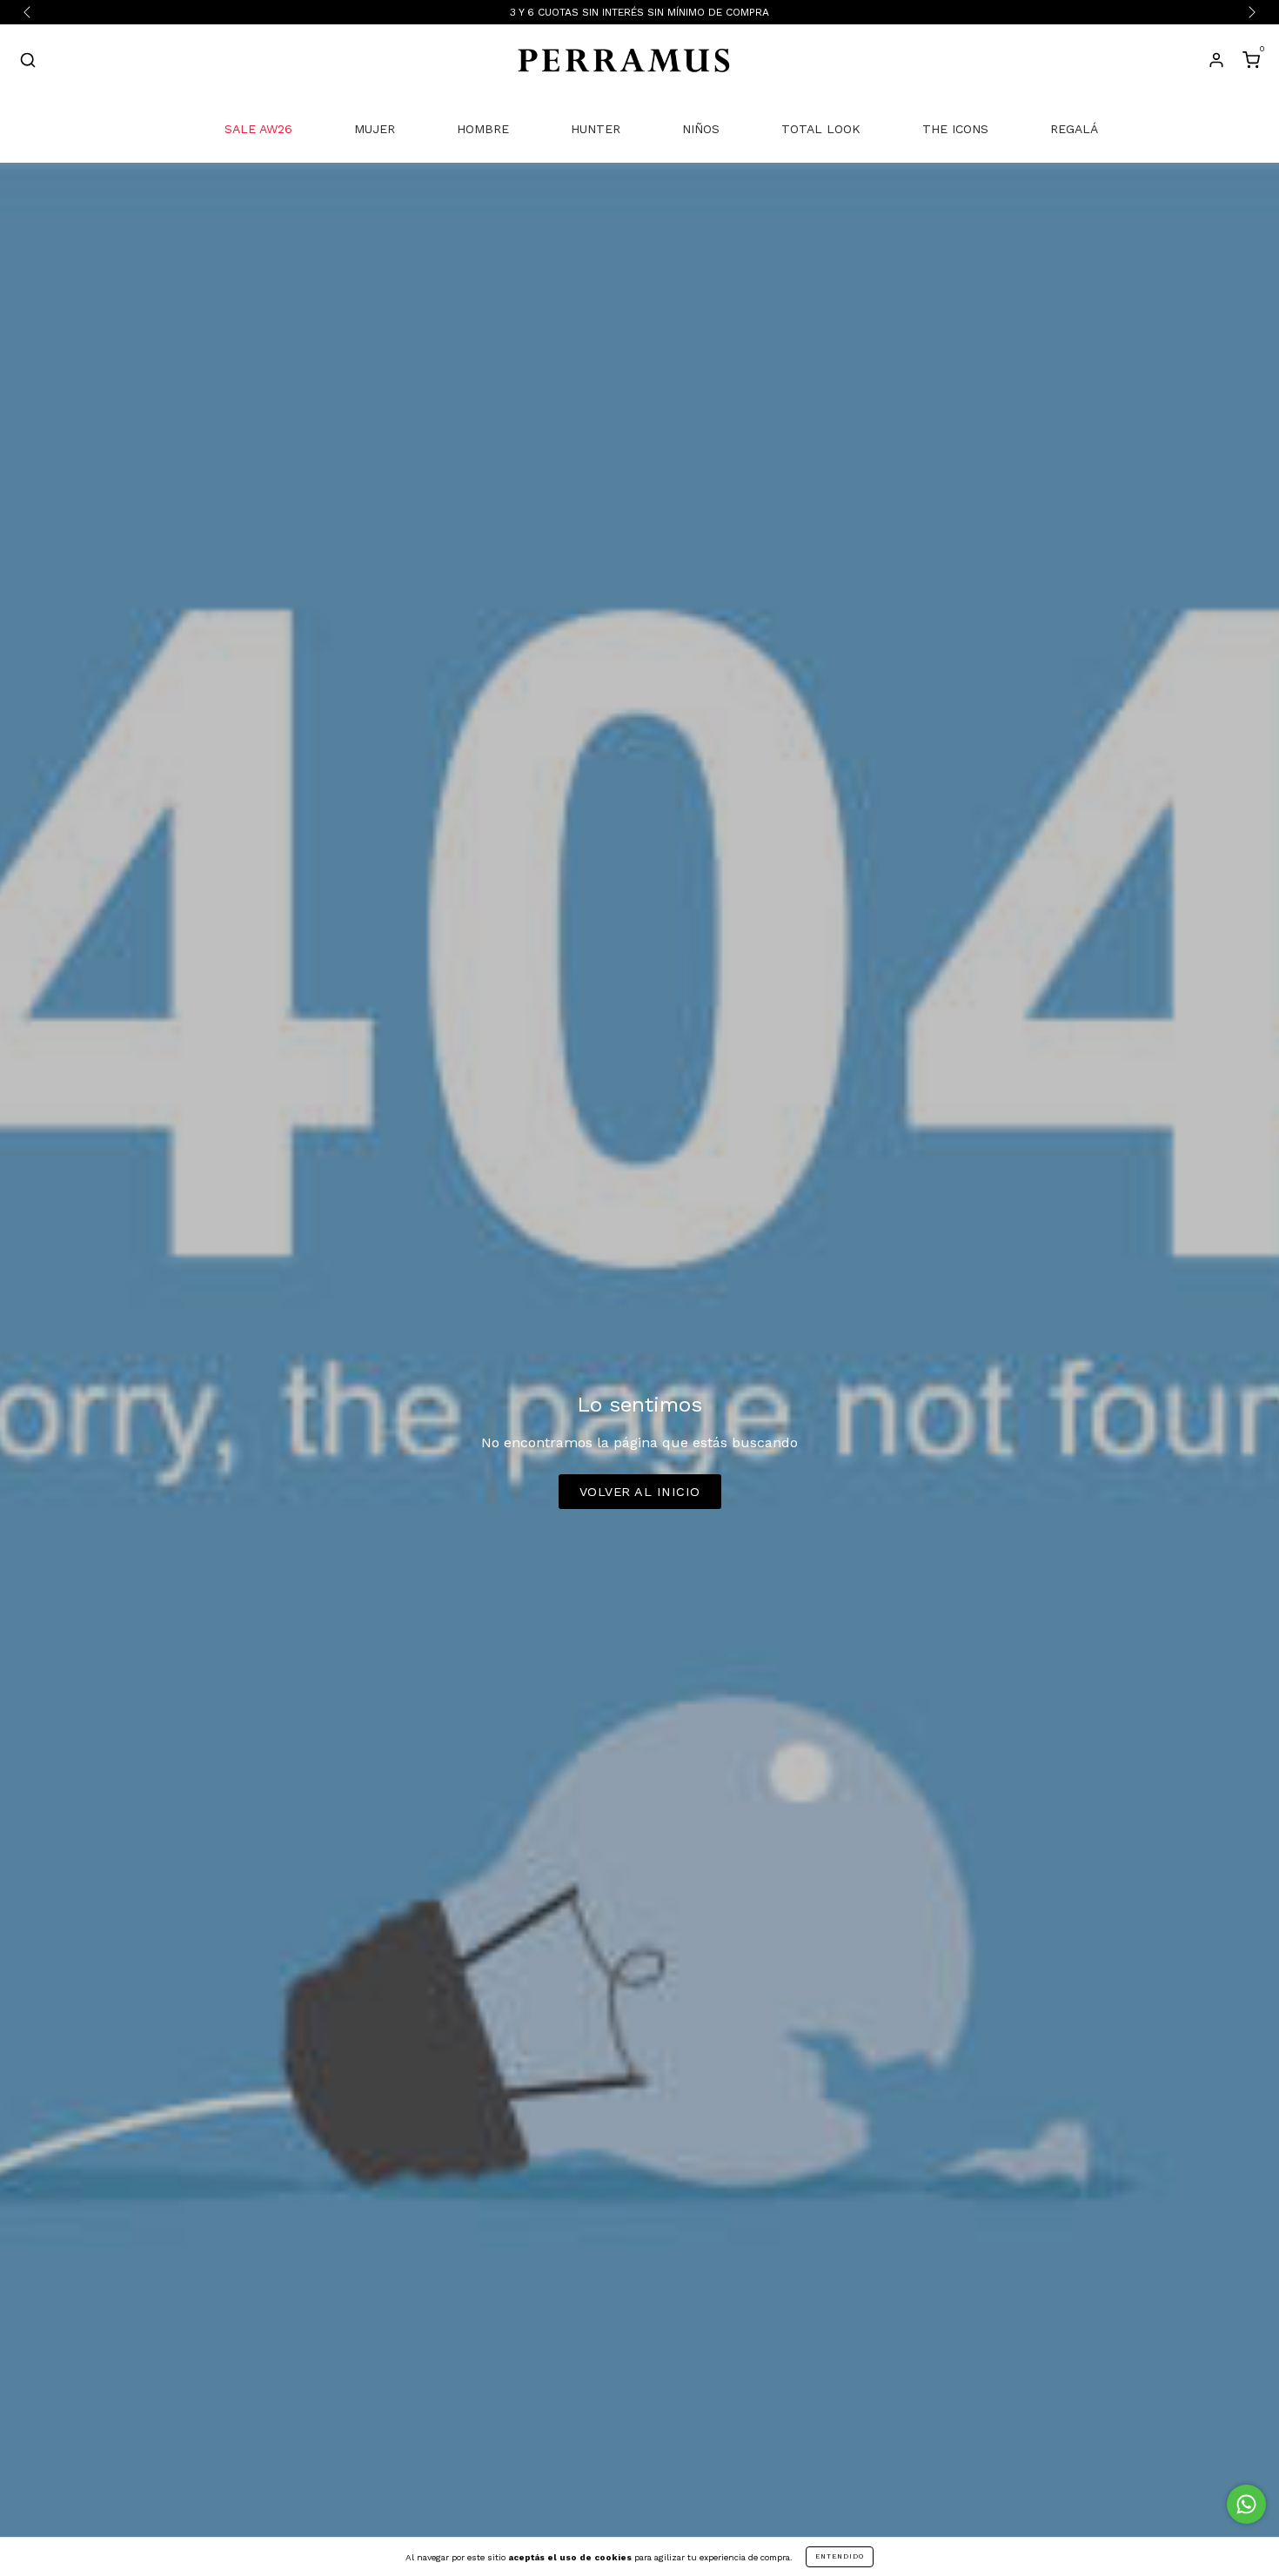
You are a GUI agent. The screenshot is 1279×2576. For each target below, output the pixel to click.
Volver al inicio (640, 1492)
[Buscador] (28, 63)
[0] (1251, 63)
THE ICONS (955, 129)
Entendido (840, 2556)
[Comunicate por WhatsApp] (1246, 2504)
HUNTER (596, 129)
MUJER (375, 129)
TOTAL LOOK (821, 129)
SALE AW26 (258, 129)
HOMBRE (483, 129)
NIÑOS (701, 129)
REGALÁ (1074, 129)
